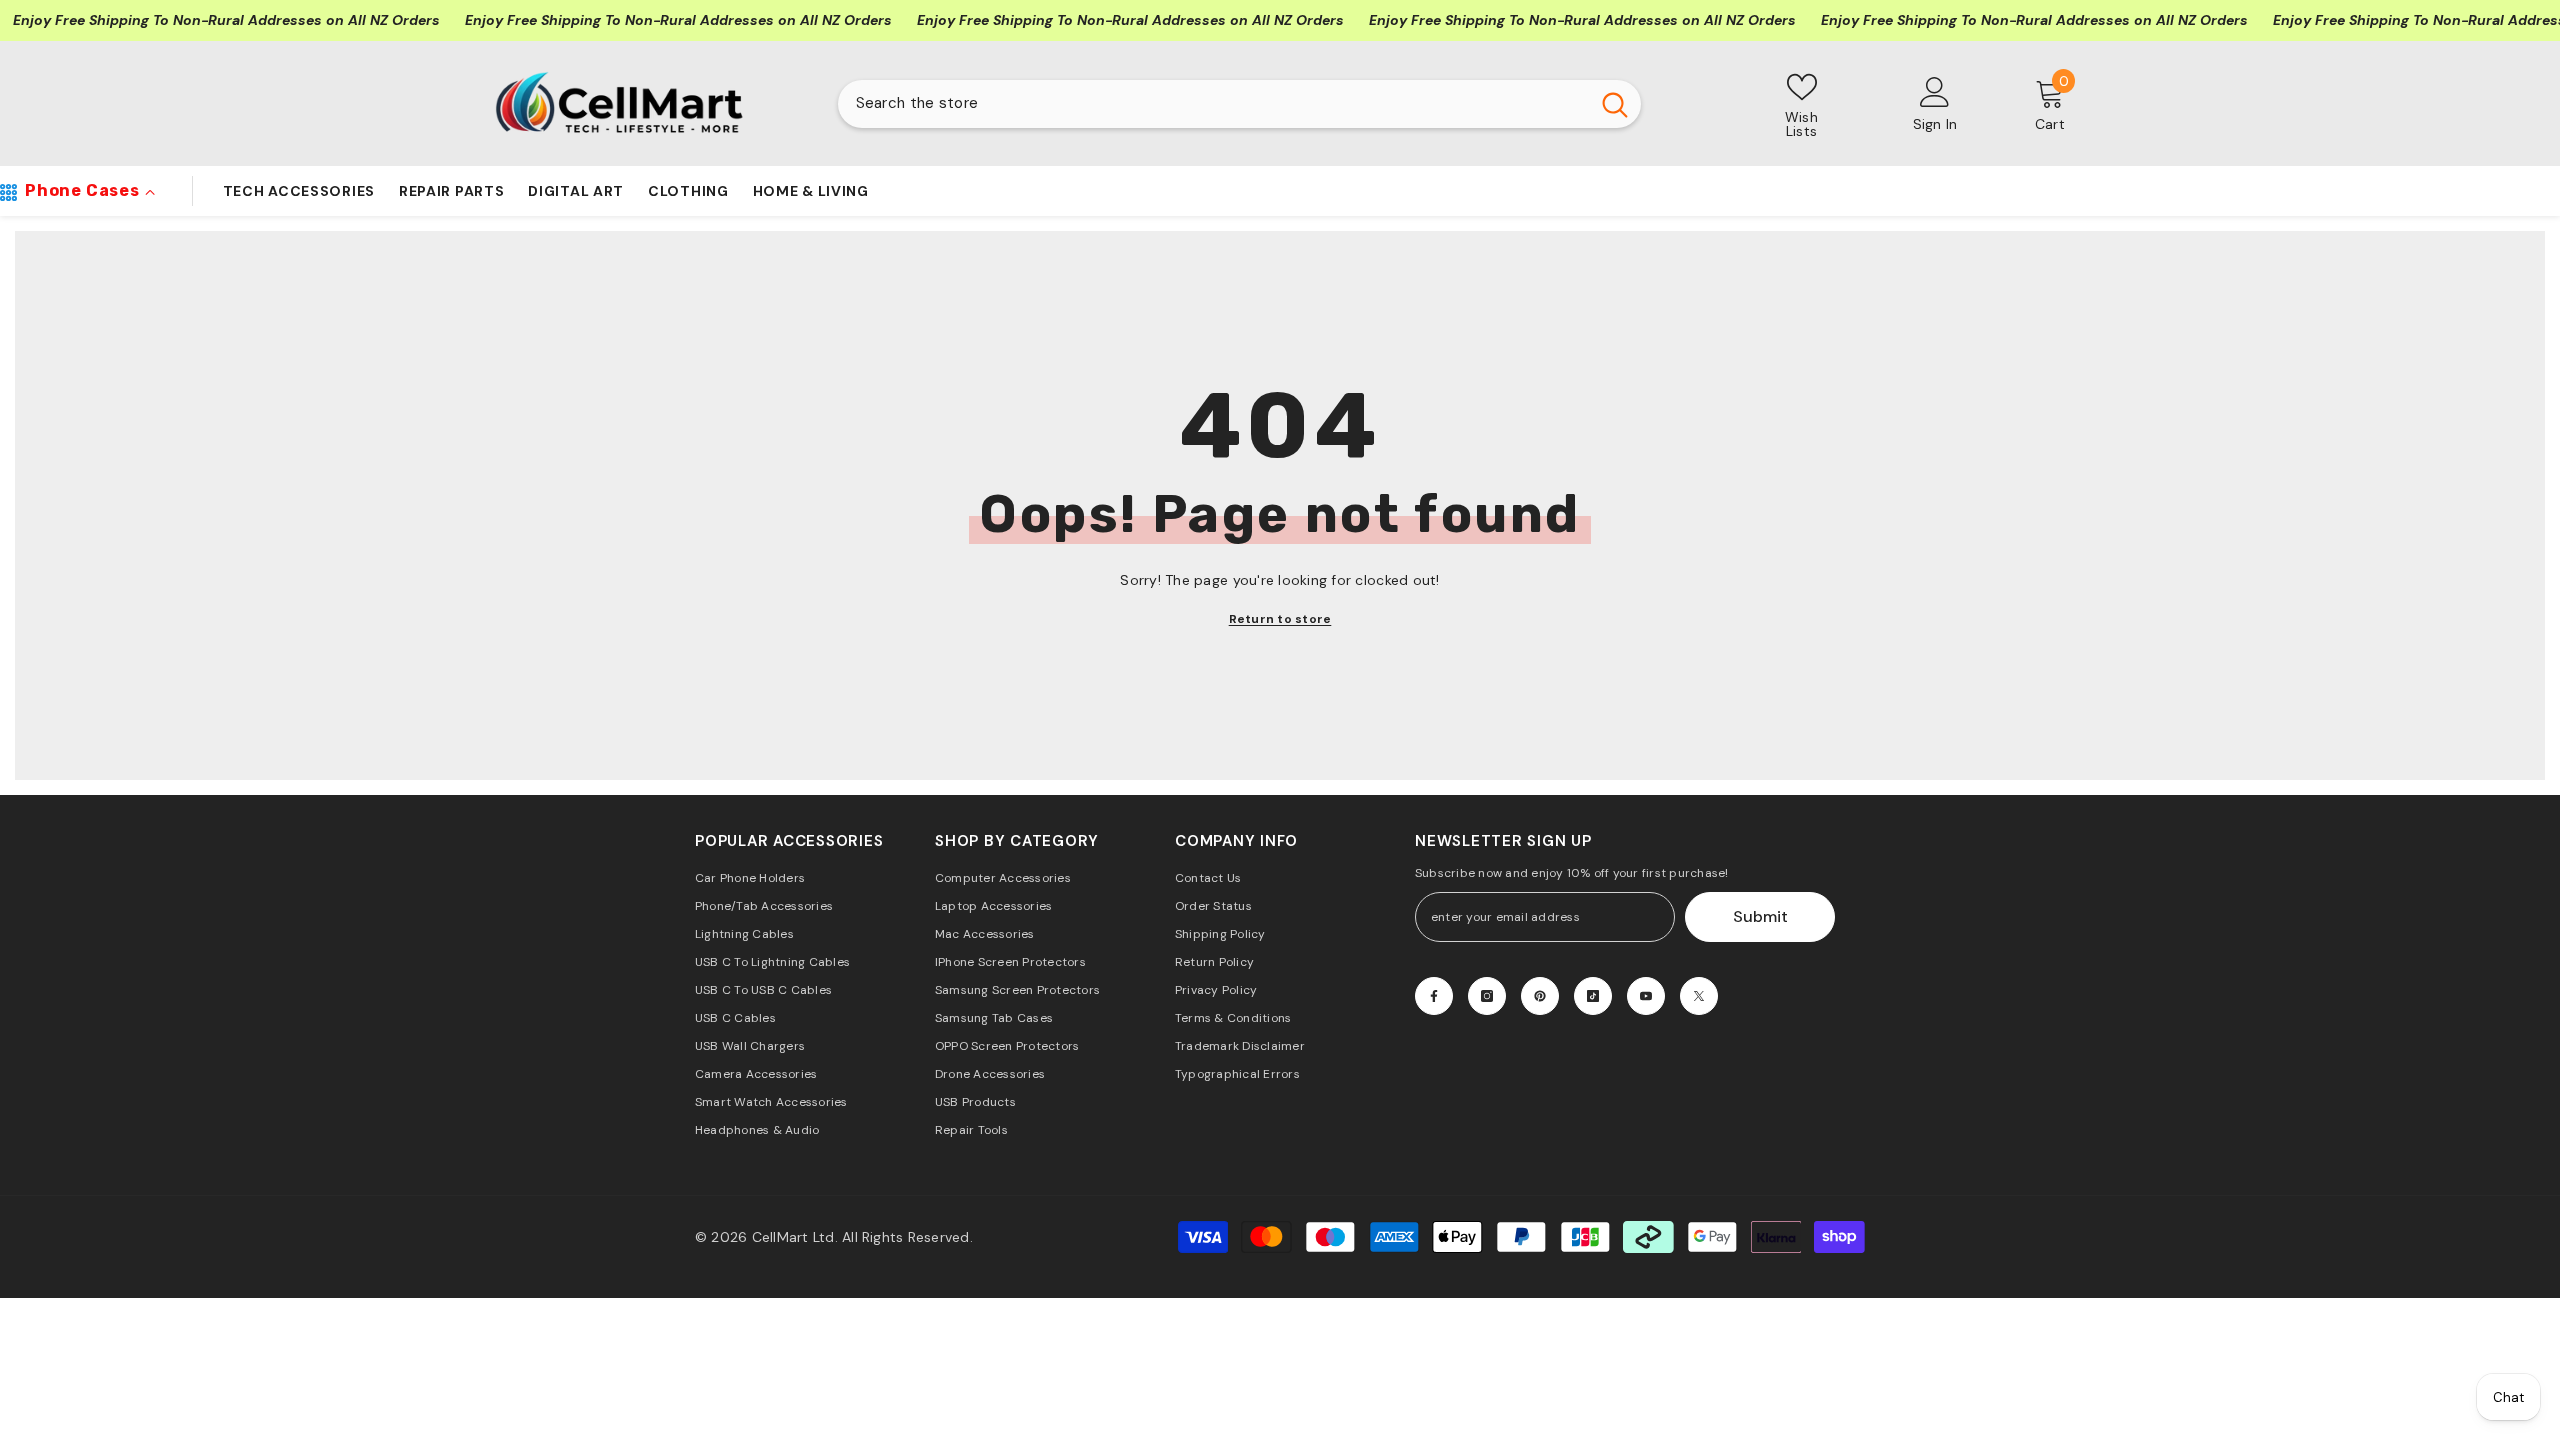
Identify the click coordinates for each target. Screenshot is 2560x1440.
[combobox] (1213, 104)
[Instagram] (1487, 996)
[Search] (1239, 104)
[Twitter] (1699, 996)
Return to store (1280, 619)
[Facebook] (1434, 996)
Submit (1760, 916)
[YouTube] (1646, 996)
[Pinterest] (1540, 996)
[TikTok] (1593, 996)
